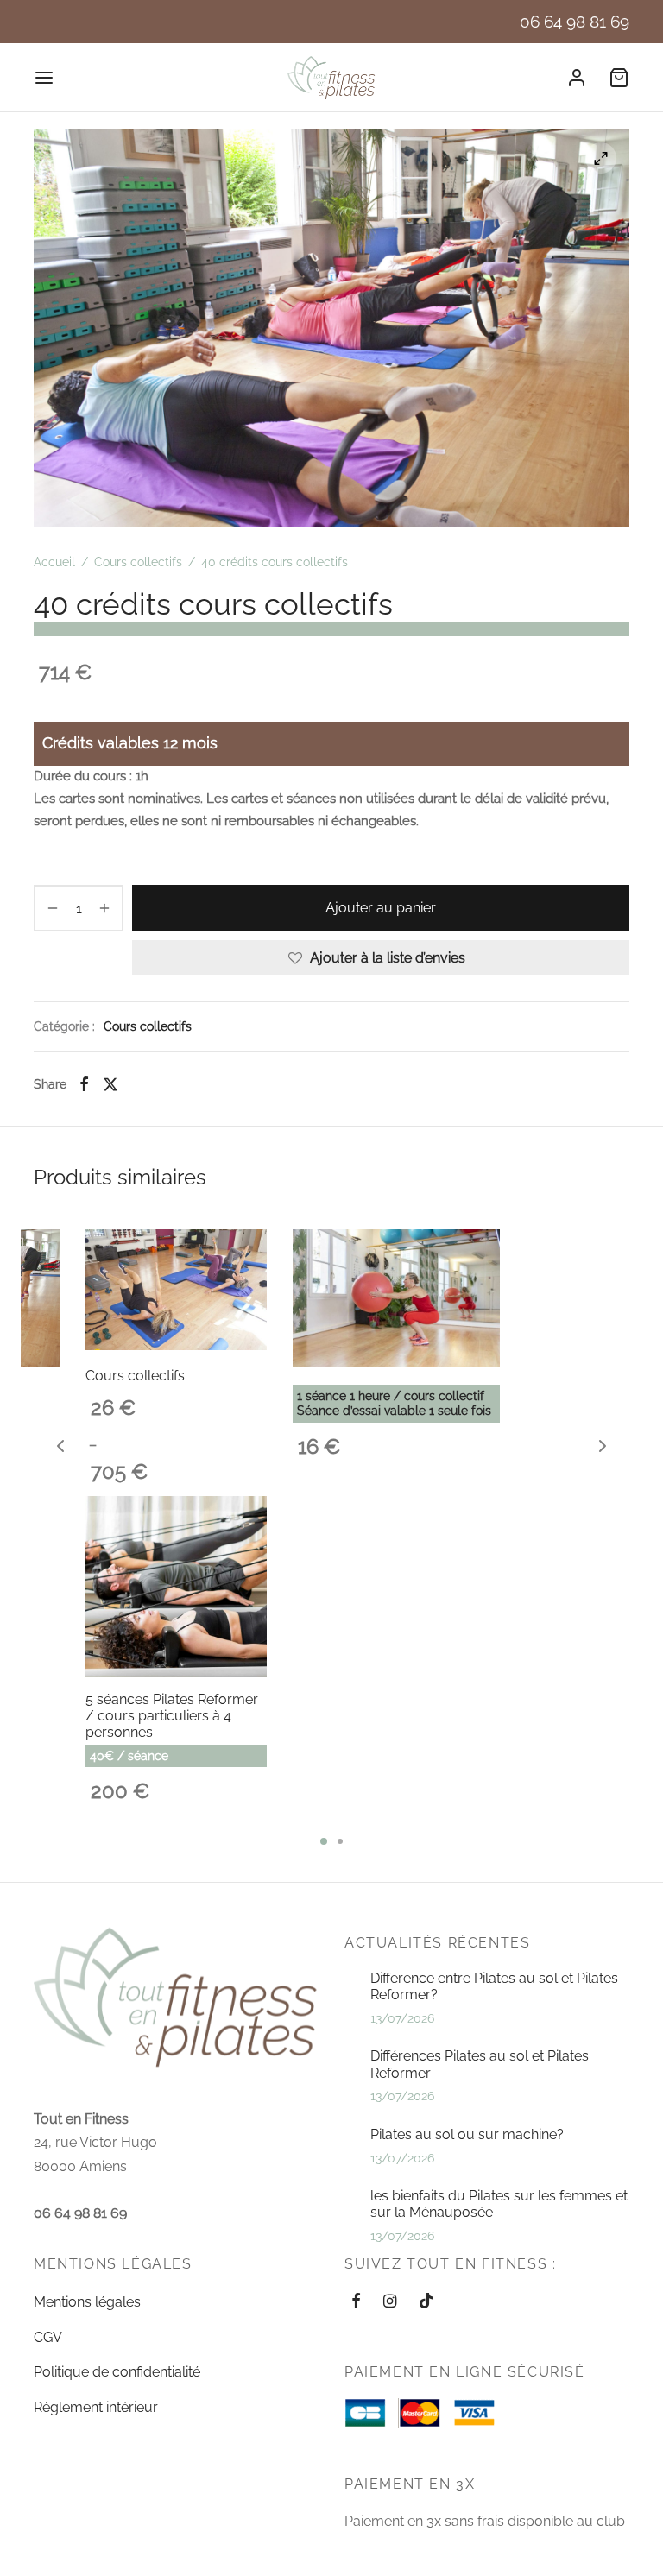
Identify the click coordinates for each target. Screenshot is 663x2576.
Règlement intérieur (96, 2407)
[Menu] (44, 78)
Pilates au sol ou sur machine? (467, 2134)
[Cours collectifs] (176, 1290)
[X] (110, 1084)
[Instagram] (390, 2302)
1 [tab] (324, 1841)
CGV (48, 2337)
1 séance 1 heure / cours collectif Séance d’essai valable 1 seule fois (394, 1403)
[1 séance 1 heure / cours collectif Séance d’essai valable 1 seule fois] (396, 1298)
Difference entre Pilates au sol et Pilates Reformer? (494, 1986)
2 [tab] (340, 1841)
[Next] (603, 1446)
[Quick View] (34, 1291)
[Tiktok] (426, 2302)
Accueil (54, 562)
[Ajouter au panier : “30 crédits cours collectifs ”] (34, 1252)
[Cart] (619, 78)
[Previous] (60, 1446)
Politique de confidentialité (117, 2372)
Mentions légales (87, 2302)
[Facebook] (84, 1084)
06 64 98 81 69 (575, 22)
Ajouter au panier (381, 908)
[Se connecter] (577, 78)
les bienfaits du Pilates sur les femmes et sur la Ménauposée (499, 2204)
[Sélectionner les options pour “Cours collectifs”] (243, 1251)
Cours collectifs (138, 562)
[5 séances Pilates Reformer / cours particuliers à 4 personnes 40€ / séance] (176, 1587)
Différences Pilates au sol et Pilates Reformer (480, 2064)
